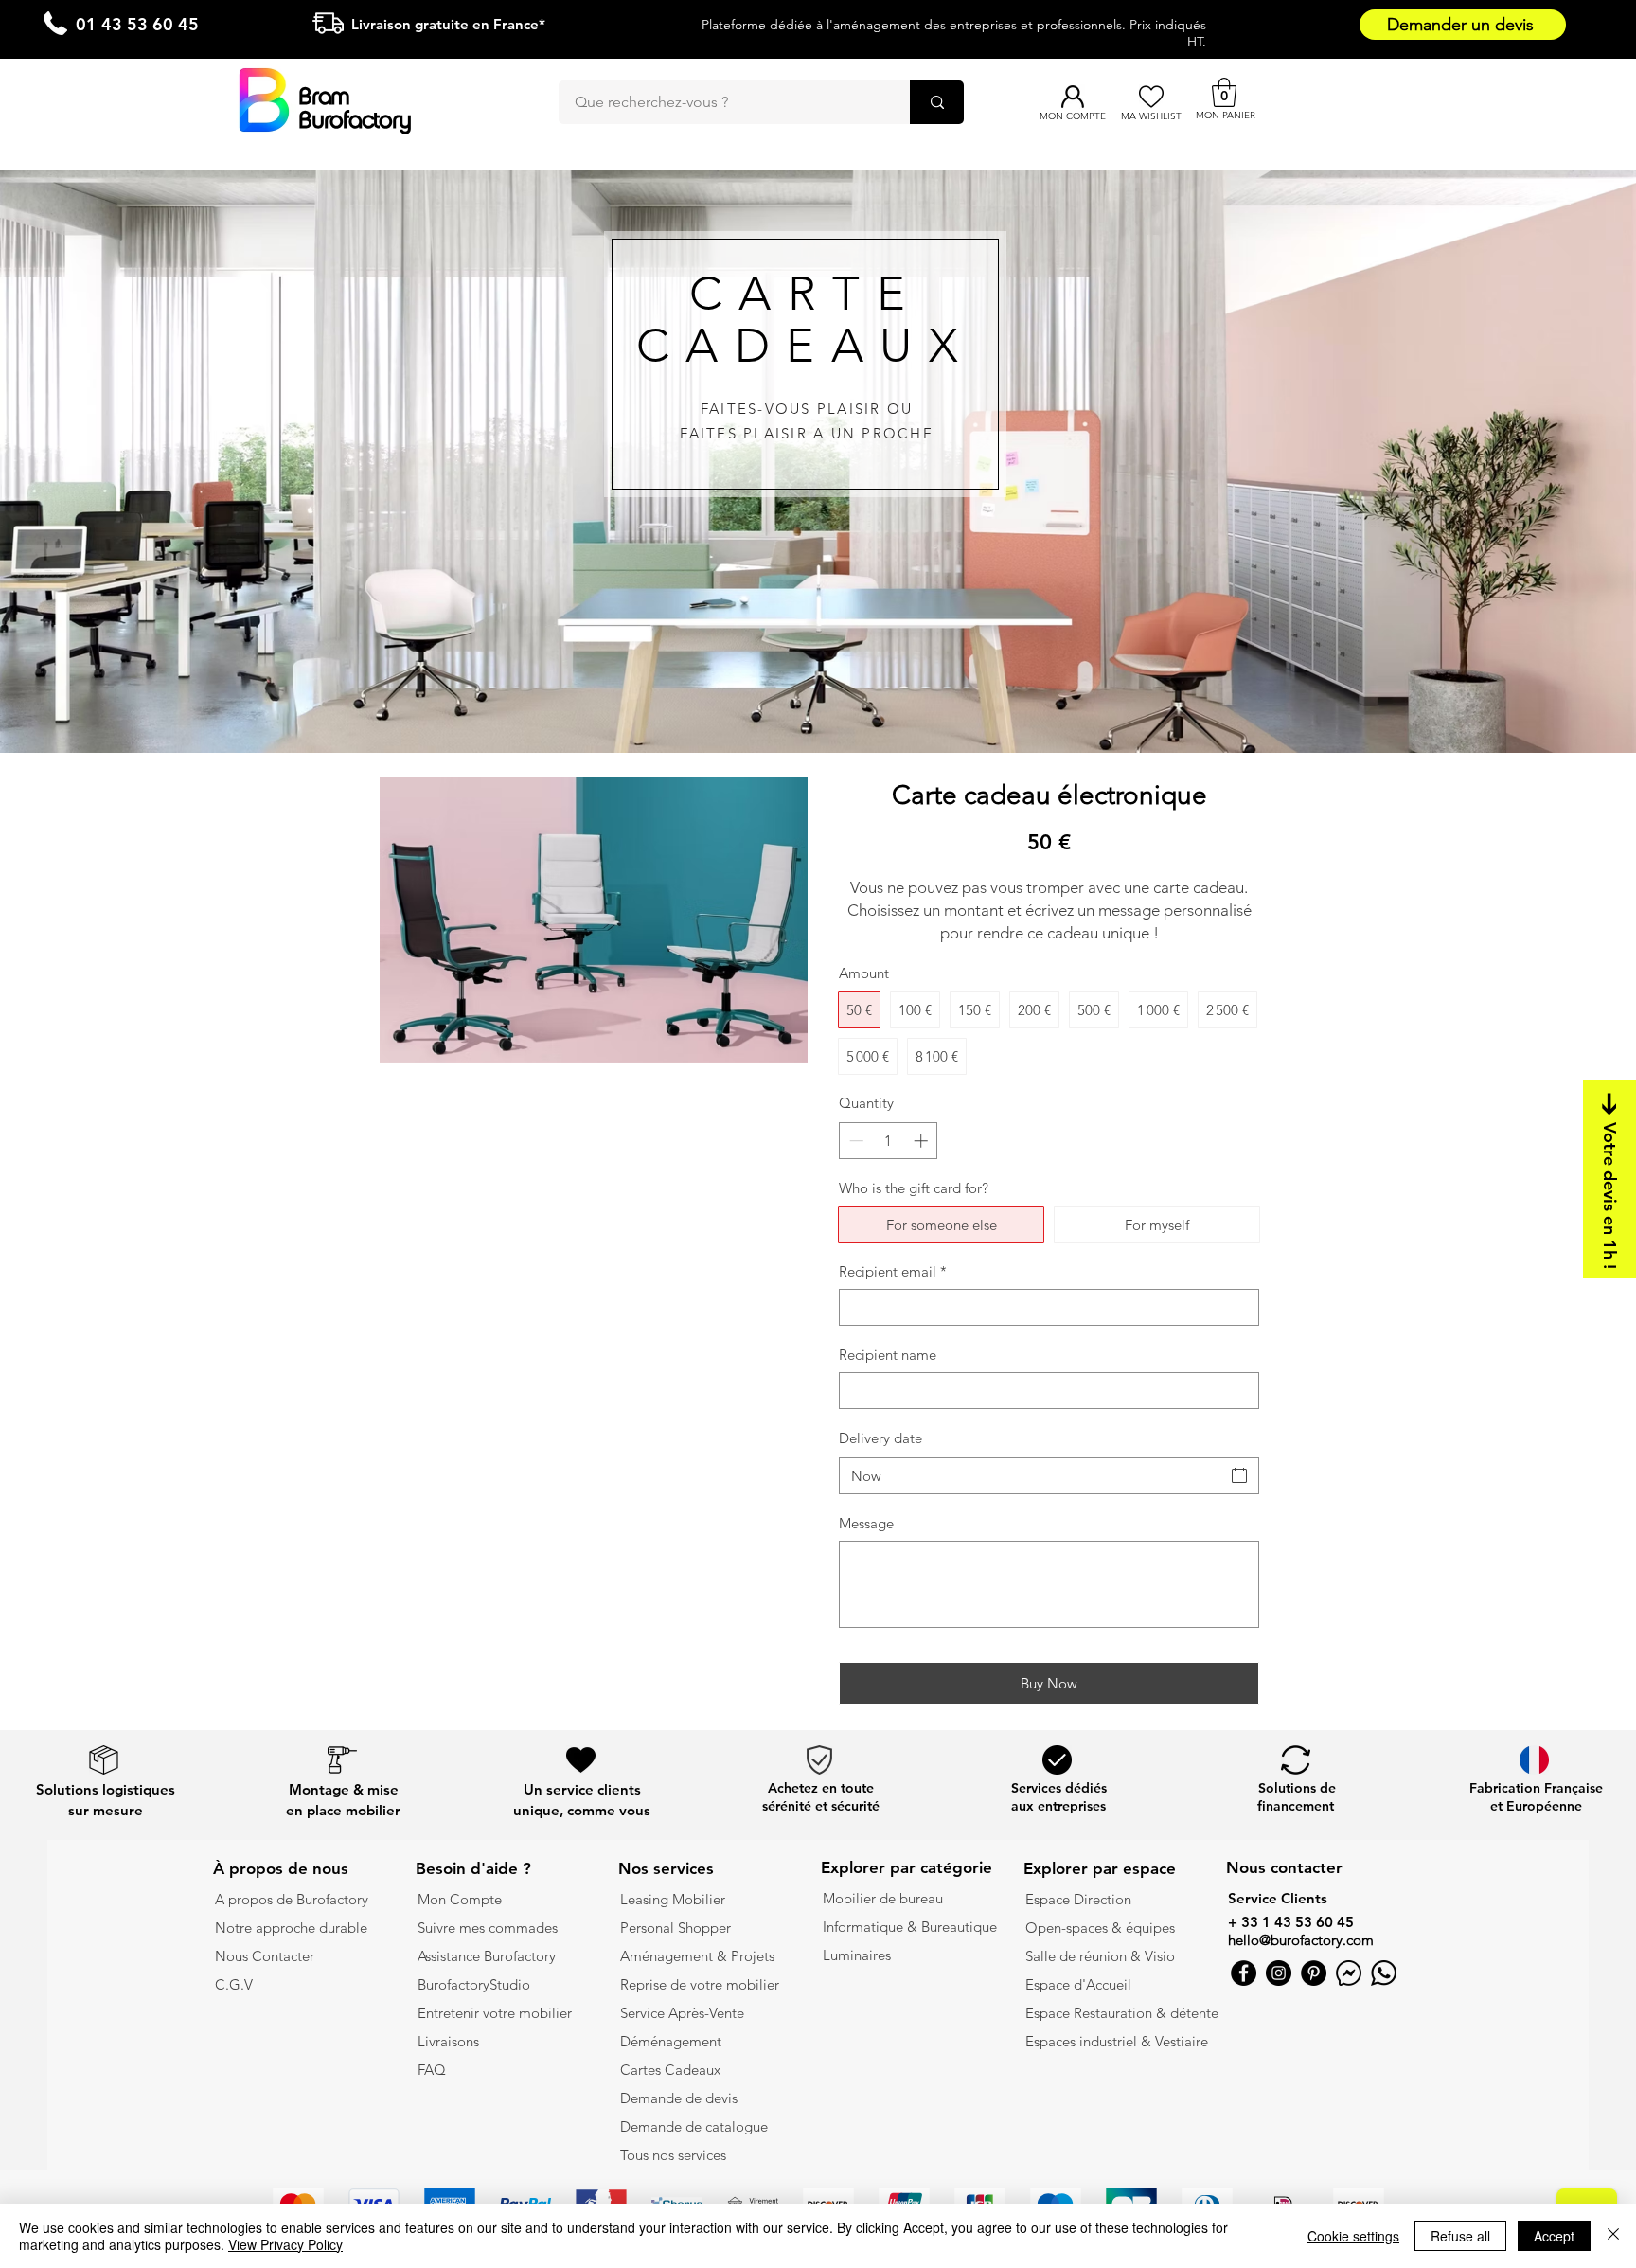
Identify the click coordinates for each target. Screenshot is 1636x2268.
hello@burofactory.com (1301, 1940)
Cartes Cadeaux (670, 2070)
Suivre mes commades (488, 1928)
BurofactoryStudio (474, 1984)
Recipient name (888, 1355)
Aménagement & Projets (699, 1956)
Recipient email (893, 1271)
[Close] (1613, 2236)
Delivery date (880, 1438)
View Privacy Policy (285, 2244)
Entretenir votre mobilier (495, 2013)
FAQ (432, 2070)
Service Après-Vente (682, 2013)
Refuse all (1460, 2236)
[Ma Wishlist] (1151, 97)
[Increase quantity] (923, 1141)
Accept (1554, 2236)
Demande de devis (679, 2098)
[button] (1224, 92)
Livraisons (448, 2041)
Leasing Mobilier (673, 1899)
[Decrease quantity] (854, 1141)
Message (866, 1523)
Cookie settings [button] (1353, 2236)
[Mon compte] (1072, 97)
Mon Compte (460, 1899)
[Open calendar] (1239, 1475)
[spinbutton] (889, 1141)
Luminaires (857, 1955)
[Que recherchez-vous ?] (937, 102)
